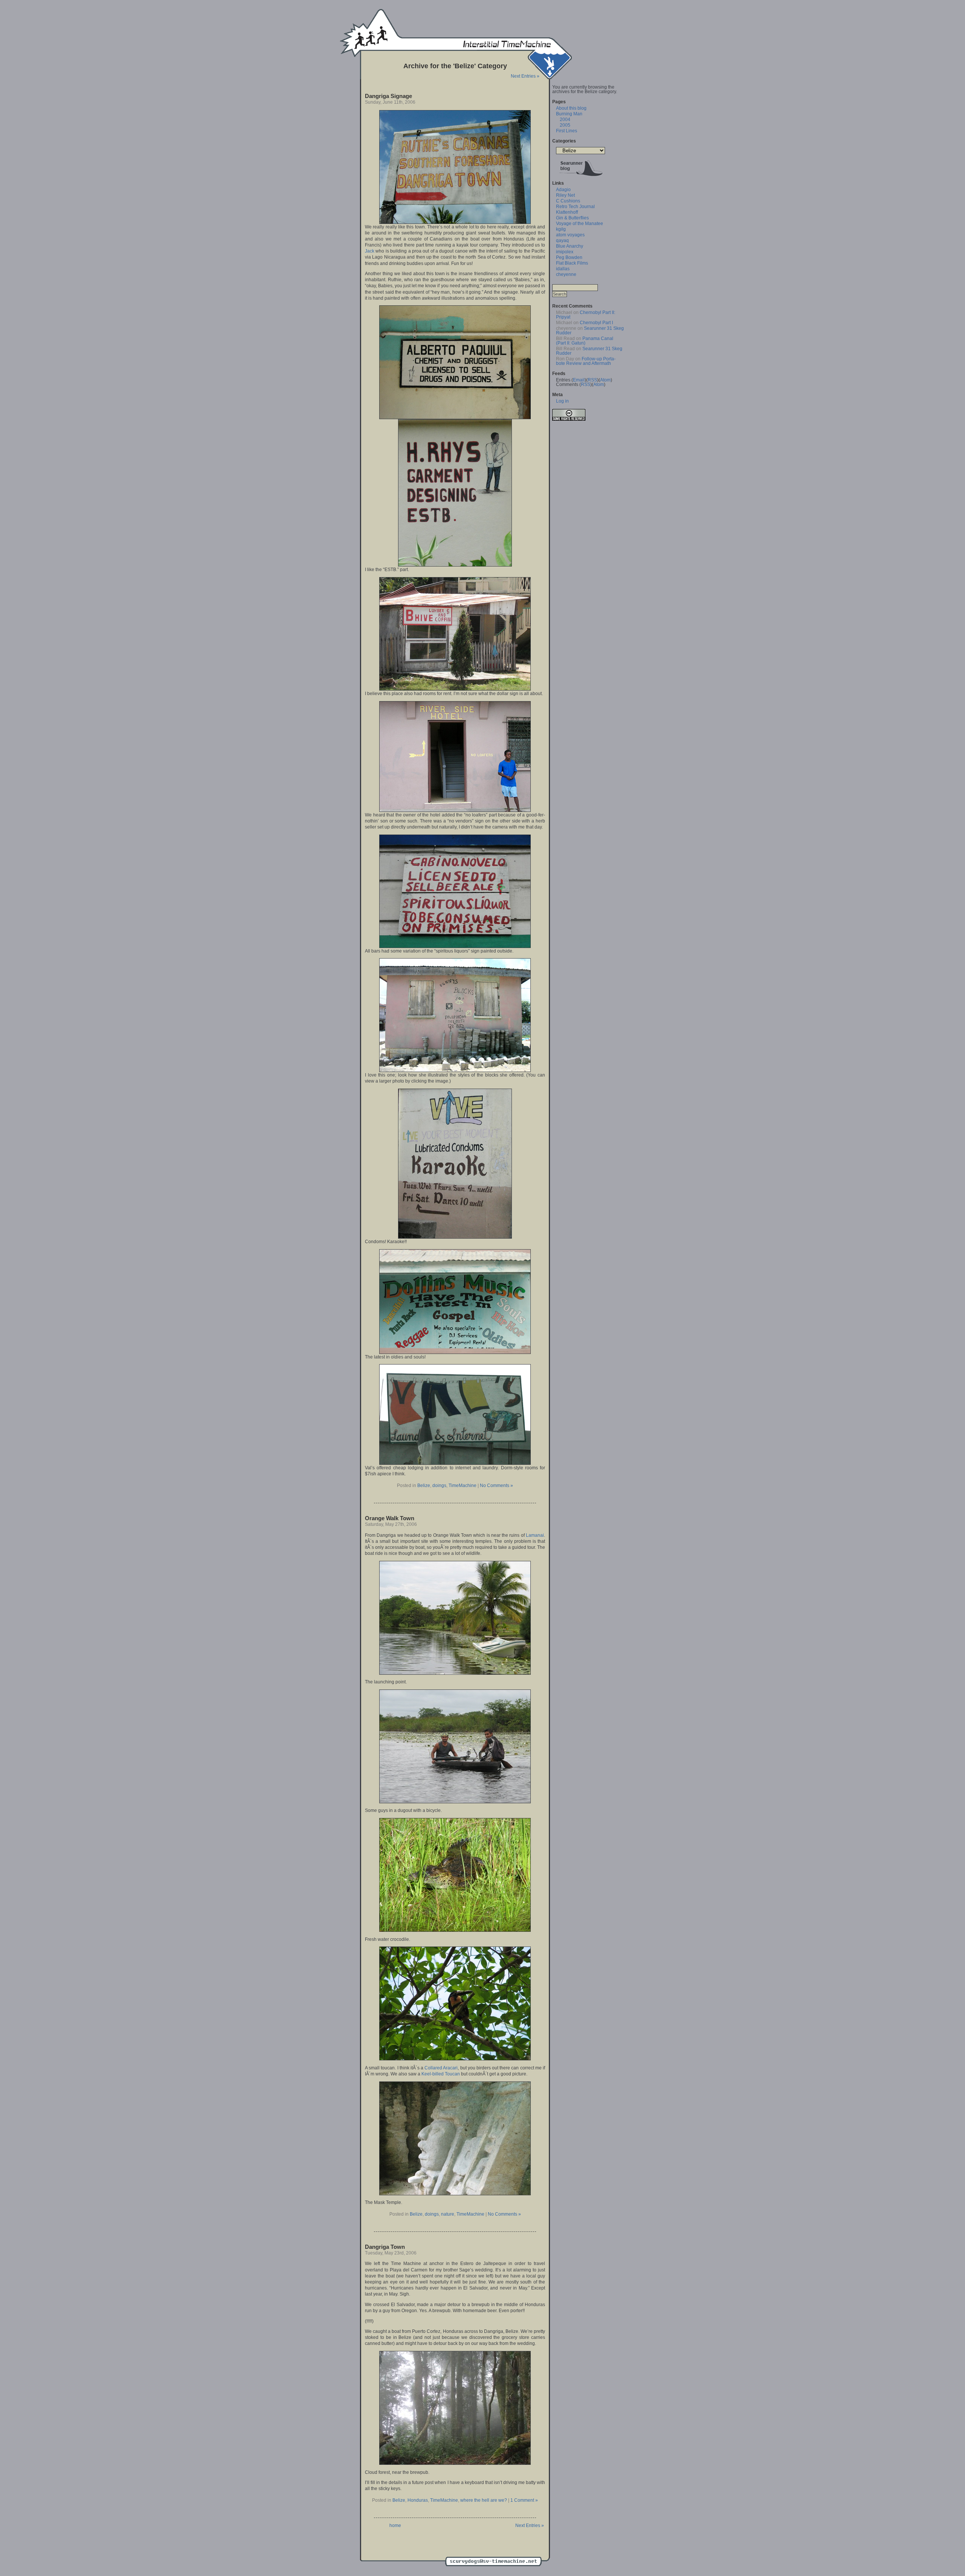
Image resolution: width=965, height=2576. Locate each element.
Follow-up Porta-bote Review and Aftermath (586, 361)
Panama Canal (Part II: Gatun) (585, 341)
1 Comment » (524, 2500)
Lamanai (535, 1535)
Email (579, 380)
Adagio (563, 190)
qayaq (562, 240)
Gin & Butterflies (572, 218)
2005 (565, 125)
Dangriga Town (385, 2247)
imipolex (565, 252)
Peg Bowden (569, 257)
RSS (592, 380)
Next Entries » (525, 76)
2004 (565, 119)
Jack (370, 251)
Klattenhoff (567, 212)
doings (439, 1486)
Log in (562, 401)
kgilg (561, 229)
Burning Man (569, 114)
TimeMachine (463, 1486)
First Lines (567, 131)
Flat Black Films (572, 263)
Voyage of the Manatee (580, 224)
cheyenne (566, 274)
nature (448, 2214)
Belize (424, 1486)
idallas (563, 269)
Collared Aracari (441, 2068)
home (395, 2525)
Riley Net (565, 195)
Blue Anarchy (570, 246)
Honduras (418, 2500)
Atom (605, 380)
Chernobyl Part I (596, 323)
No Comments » (496, 1486)
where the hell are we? (484, 2500)
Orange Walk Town (390, 1518)
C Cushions (568, 201)
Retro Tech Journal (575, 207)
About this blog (571, 108)
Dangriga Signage (388, 96)
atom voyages (570, 235)
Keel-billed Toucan (441, 2074)
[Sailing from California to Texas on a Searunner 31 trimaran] (581, 178)
